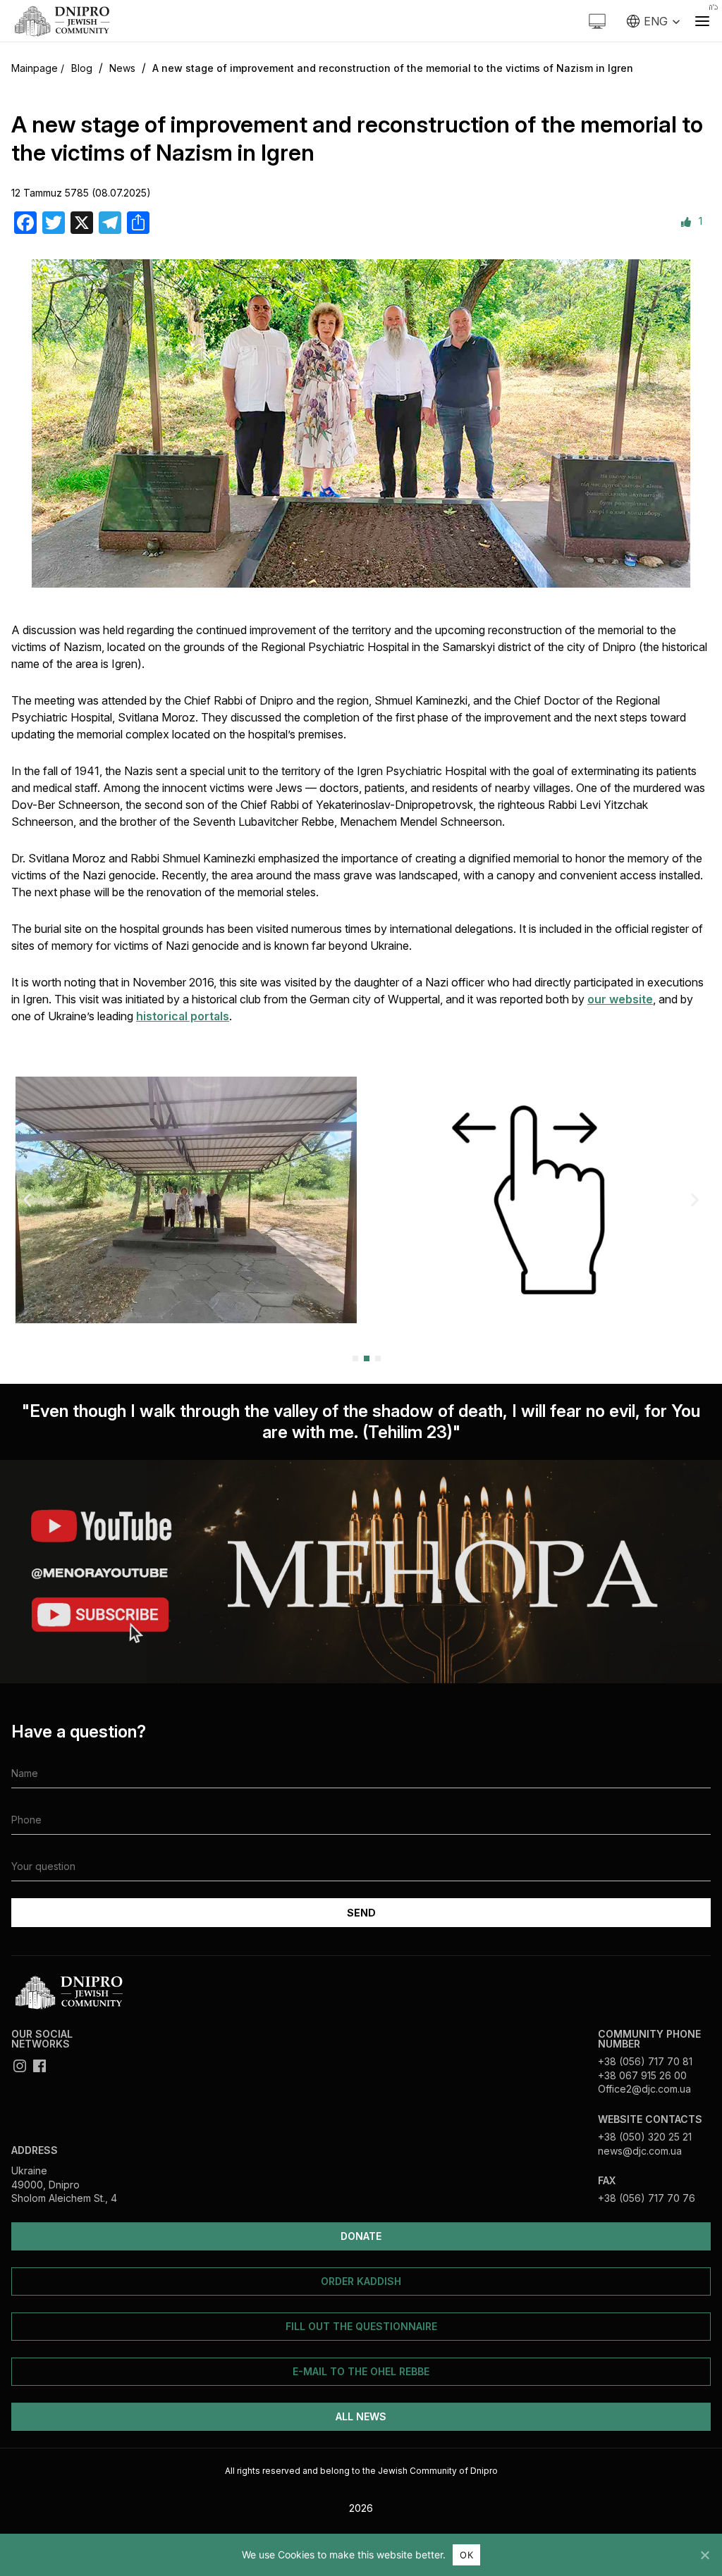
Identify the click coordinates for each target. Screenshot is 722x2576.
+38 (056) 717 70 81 (645, 2061)
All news (361, 2416)
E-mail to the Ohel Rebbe (361, 2371)
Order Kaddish (361, 2281)
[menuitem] (654, 21)
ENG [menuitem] (656, 21)
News (122, 68)
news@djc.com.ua (640, 2151)
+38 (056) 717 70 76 (647, 2198)
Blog (82, 68)
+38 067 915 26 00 (642, 2075)
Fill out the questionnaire (361, 2326)
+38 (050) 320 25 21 (645, 2137)
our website (620, 999)
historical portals (183, 1016)
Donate (361, 2236)
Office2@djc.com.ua (644, 2089)
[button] (27, 1200)
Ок (466, 2555)
